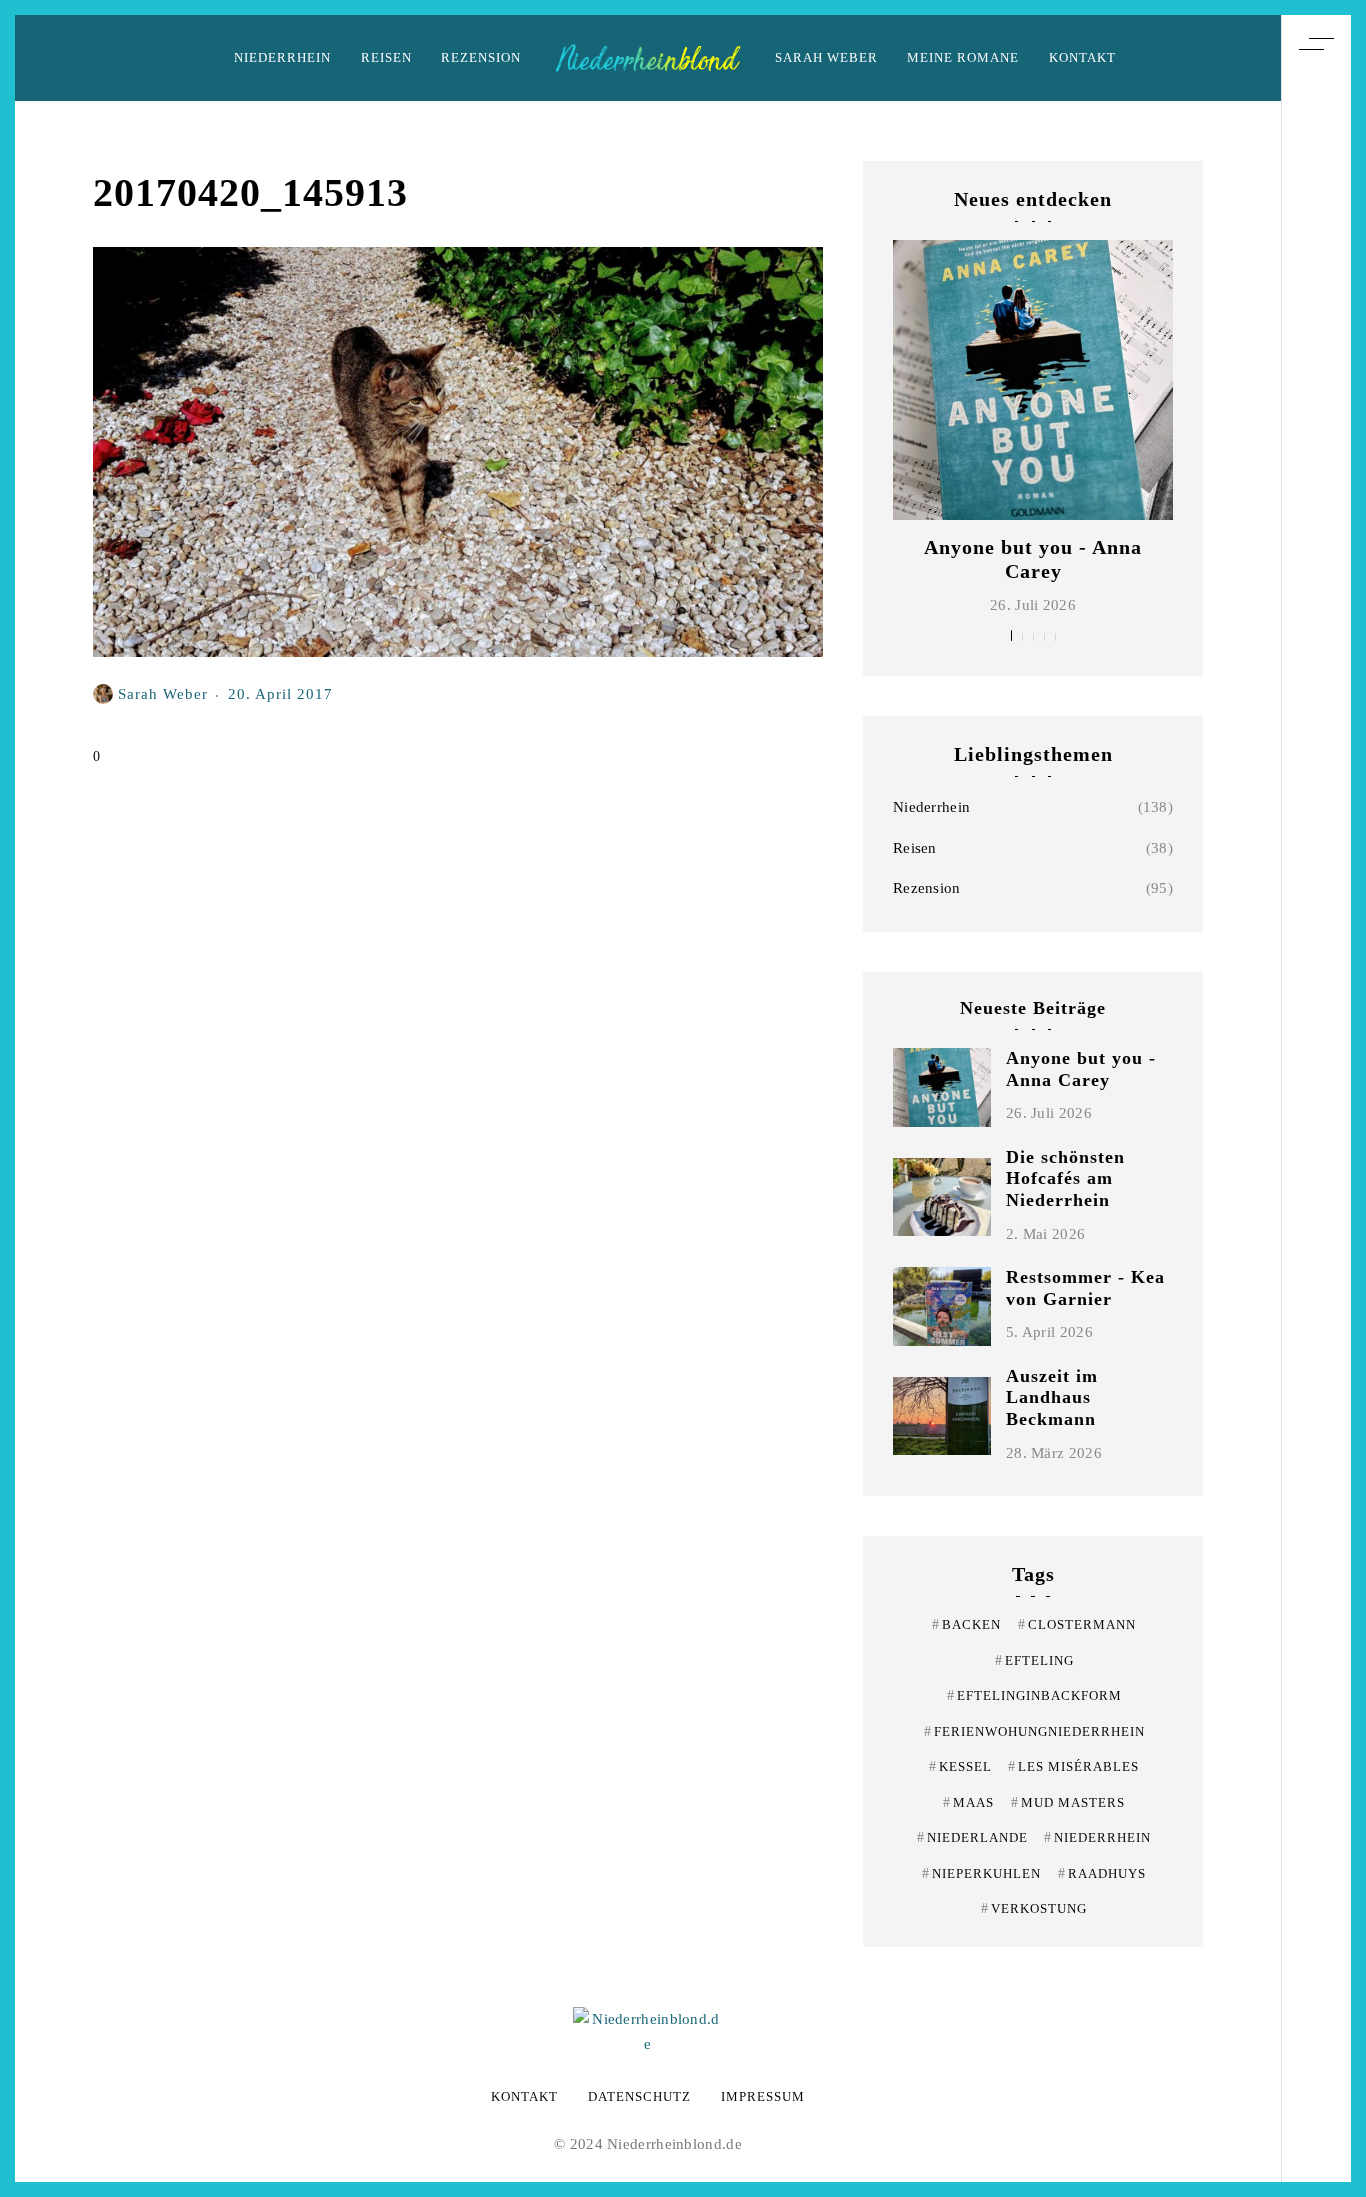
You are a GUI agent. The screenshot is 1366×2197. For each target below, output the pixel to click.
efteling (1034, 1660)
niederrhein (1097, 1837)
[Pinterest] (1316, 1050)
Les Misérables (1073, 1766)
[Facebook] (1316, 1124)
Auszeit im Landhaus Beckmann (1052, 1397)
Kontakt (1082, 57)
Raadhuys (1102, 1873)
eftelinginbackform (1034, 1695)
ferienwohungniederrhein (1034, 1731)
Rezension (481, 57)
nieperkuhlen (981, 1873)
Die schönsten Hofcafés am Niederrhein (1065, 1178)
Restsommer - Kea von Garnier (1085, 1288)
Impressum (763, 2096)
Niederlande (972, 1837)
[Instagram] (1316, 1087)
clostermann (1077, 1624)
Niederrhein (282, 57)
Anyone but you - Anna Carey (1081, 1069)
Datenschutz (639, 2096)
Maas (968, 1802)
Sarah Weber (826, 57)
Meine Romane (963, 57)
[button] (1011, 635)
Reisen (386, 57)
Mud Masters (1068, 1802)
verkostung (1034, 1908)
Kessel (960, 1766)
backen (966, 1624)
